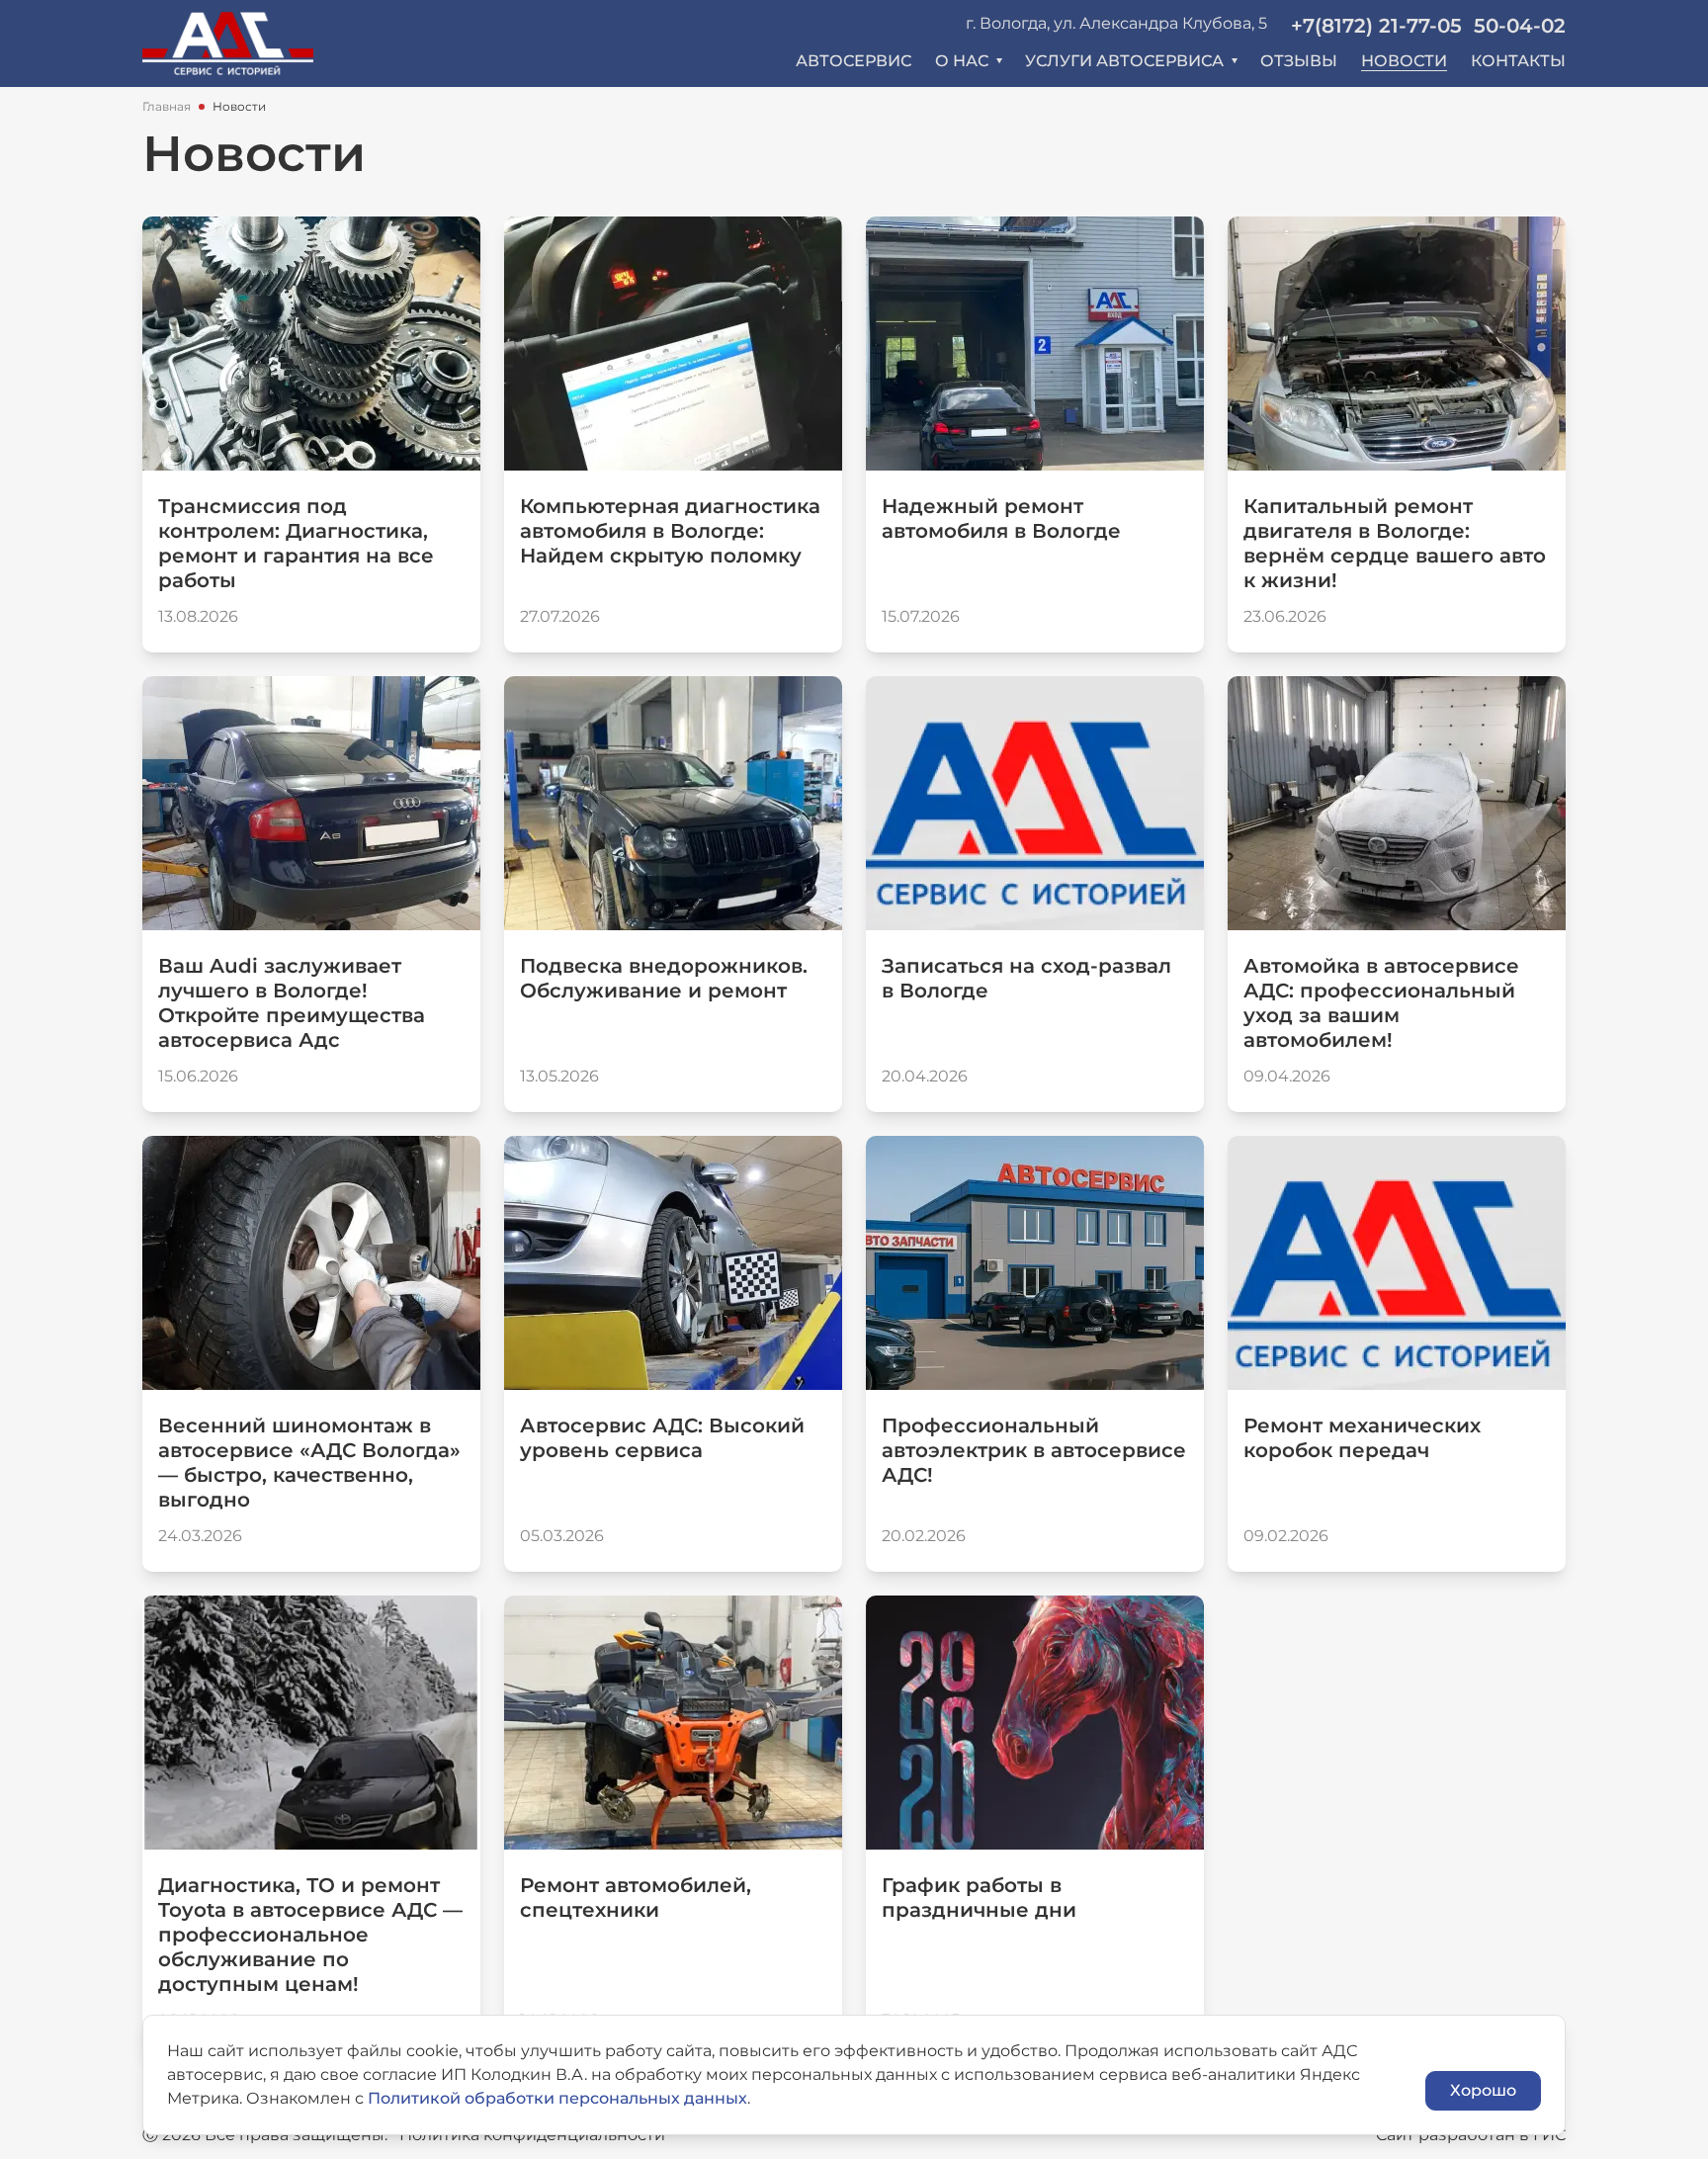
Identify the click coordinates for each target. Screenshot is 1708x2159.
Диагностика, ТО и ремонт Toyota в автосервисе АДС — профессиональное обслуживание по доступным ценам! (310, 1935)
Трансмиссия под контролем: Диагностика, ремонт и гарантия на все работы (296, 543)
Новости (1404, 61)
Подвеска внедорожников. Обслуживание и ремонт (664, 978)
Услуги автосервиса (1124, 61)
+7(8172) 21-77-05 (1376, 26)
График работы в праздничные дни (979, 1898)
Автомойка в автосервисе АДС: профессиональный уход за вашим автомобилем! (1381, 1003)
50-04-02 (1520, 26)
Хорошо (1483, 2090)
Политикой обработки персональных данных (557, 2098)
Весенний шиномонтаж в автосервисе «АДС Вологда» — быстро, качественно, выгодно (309, 1463)
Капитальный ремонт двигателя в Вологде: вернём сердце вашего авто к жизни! (1395, 543)
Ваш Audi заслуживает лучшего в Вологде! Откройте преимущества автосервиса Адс (292, 1003)
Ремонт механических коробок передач (1362, 1438)
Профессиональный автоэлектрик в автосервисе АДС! (1034, 1450)
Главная (167, 106)
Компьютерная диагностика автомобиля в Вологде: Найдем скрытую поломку (670, 531)
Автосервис (854, 61)
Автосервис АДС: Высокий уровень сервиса (662, 1438)
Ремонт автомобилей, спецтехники (636, 1898)
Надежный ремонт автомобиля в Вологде (1001, 518)
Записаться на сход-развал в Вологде (1026, 978)
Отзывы (1299, 61)
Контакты (1518, 61)
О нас (962, 61)
